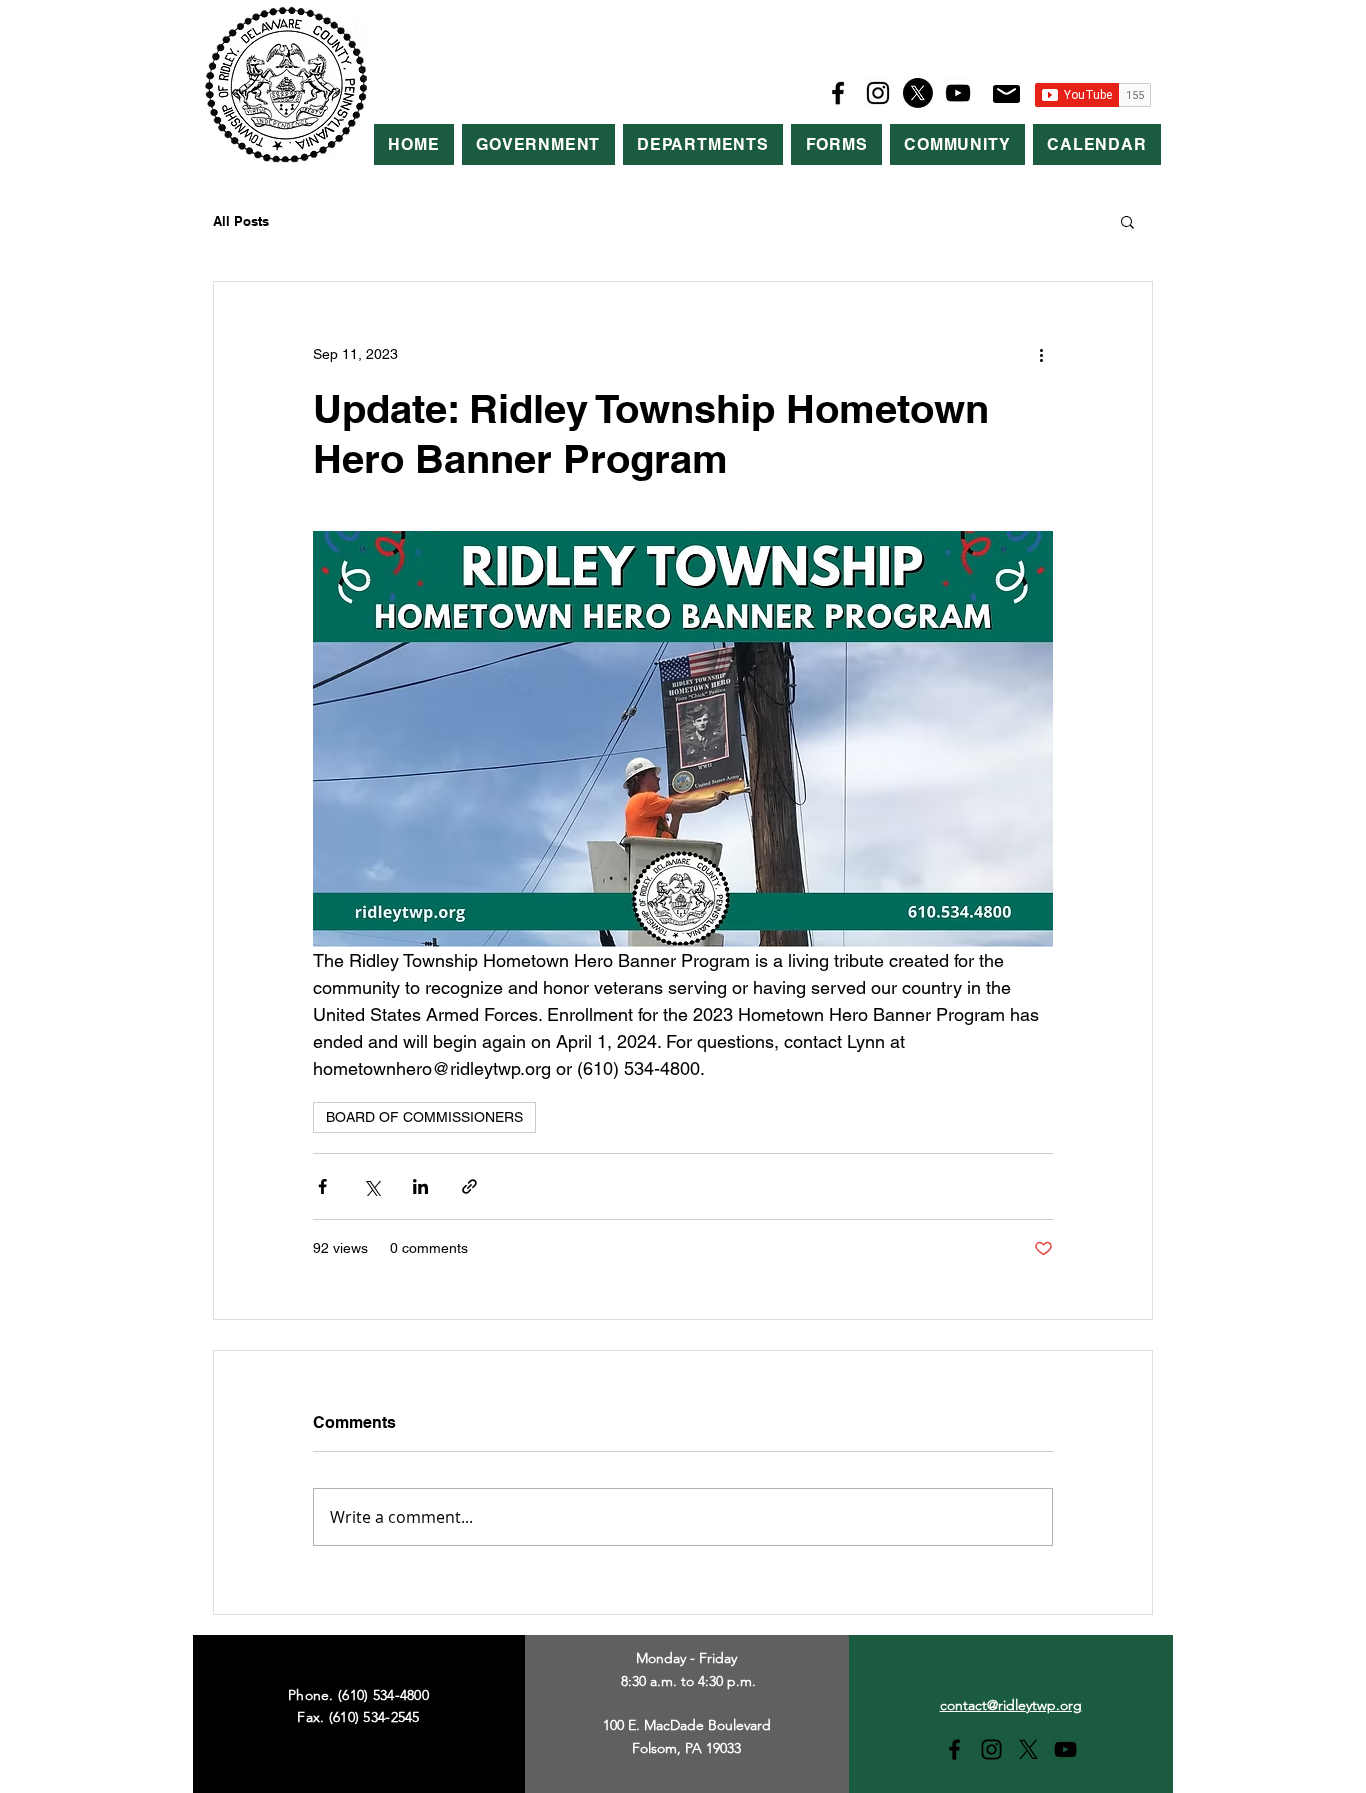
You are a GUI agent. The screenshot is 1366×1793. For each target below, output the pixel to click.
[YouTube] (958, 93)
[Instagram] (878, 93)
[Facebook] (838, 93)
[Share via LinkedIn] (420, 1186)
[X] (918, 93)
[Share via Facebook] (322, 1186)
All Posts (241, 221)
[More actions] (1041, 354)
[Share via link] (469, 1186)
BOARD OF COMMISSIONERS (424, 1117)
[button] (538, 144)
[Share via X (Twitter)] (371, 1186)
